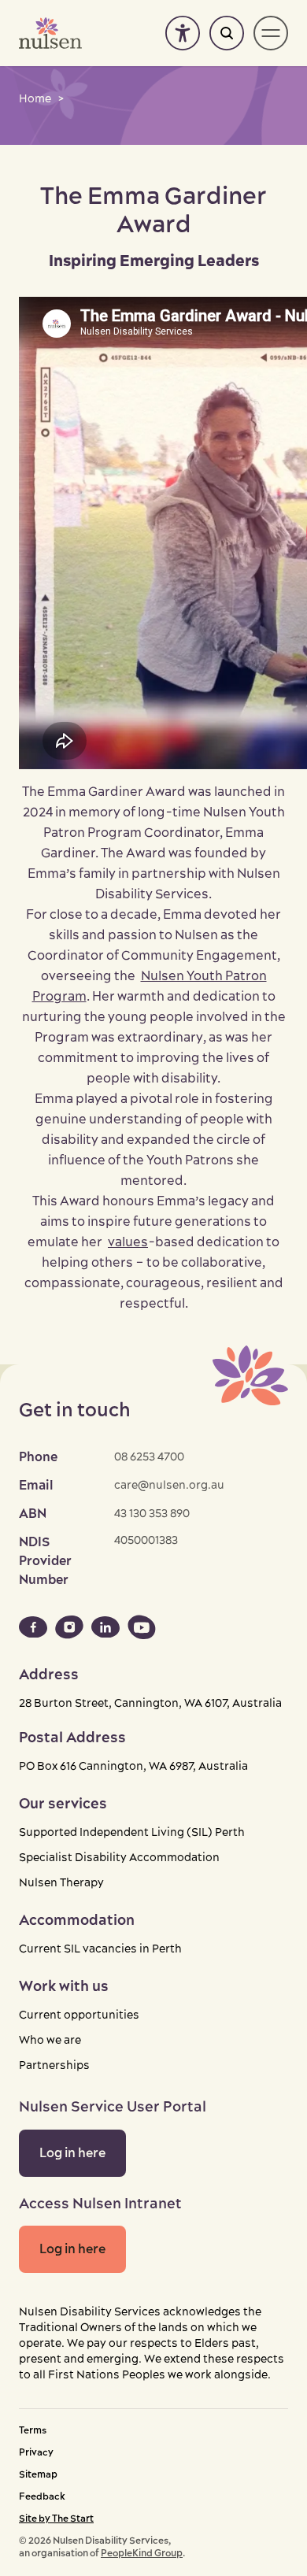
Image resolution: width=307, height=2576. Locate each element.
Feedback (42, 2497)
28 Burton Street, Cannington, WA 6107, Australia (150, 1704)
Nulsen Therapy (61, 1883)
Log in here (72, 2153)
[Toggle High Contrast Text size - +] (183, 33)
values (128, 1242)
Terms (33, 2431)
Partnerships (54, 2066)
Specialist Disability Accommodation (119, 1858)
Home (35, 99)
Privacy (36, 2453)
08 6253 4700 (149, 1457)
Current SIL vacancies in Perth (100, 1949)
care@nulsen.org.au (169, 1486)
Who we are (50, 2041)
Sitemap (38, 2475)
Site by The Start (56, 2519)
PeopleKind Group (142, 2554)
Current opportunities (79, 2015)
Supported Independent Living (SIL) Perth (132, 1833)
